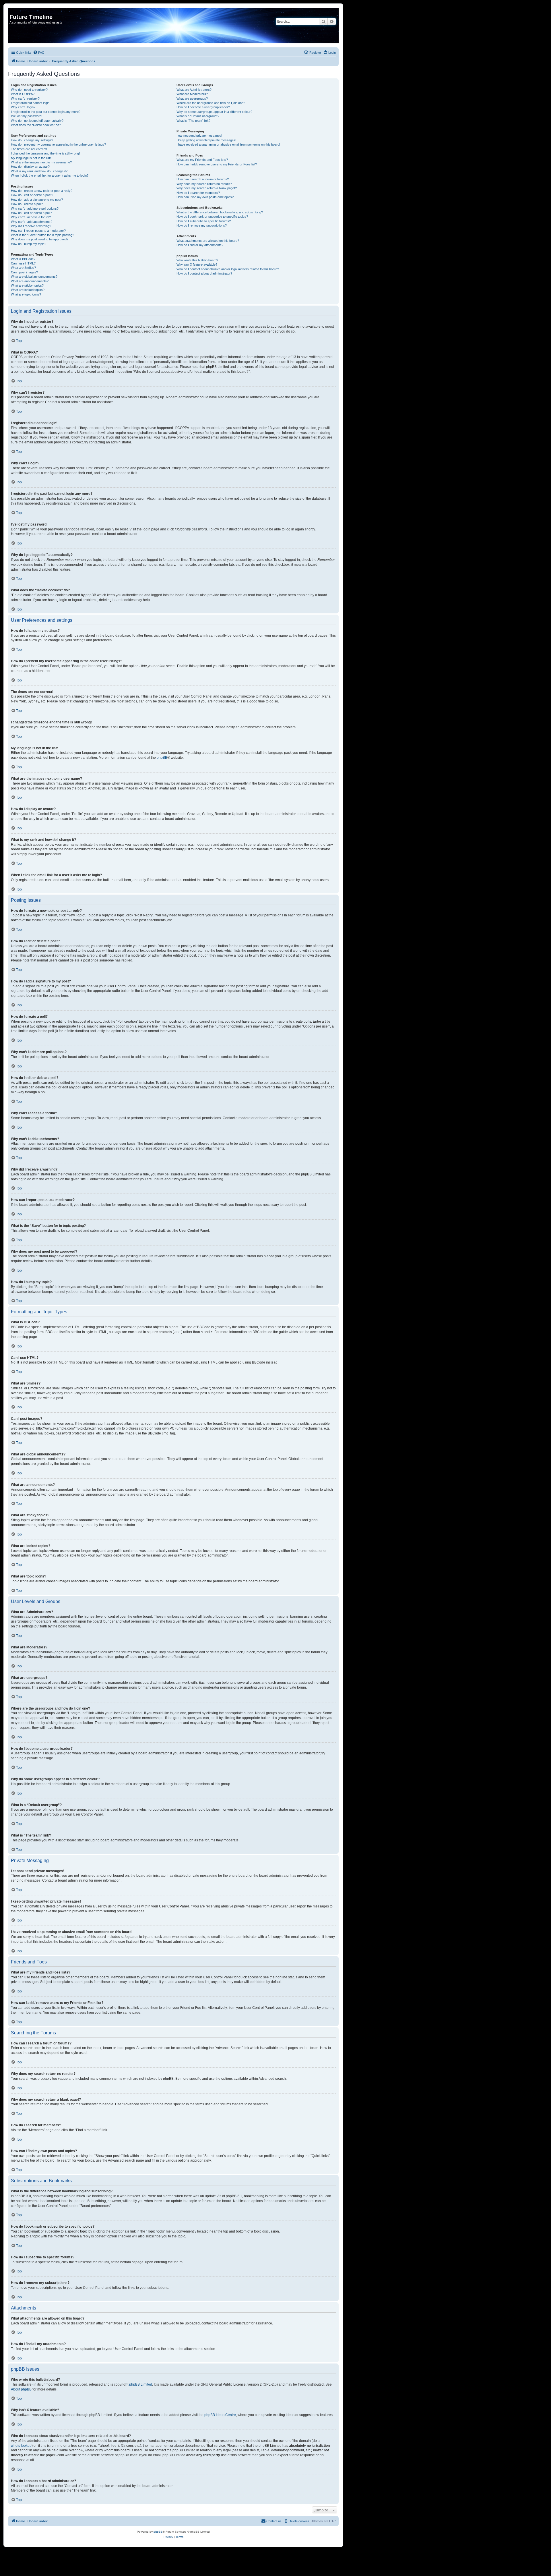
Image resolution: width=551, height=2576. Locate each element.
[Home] (13, 11)
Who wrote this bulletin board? (197, 260)
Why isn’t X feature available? (197, 264)
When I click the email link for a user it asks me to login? (50, 175)
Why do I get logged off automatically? (37, 121)
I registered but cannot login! (31, 103)
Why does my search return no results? (204, 184)
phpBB (162, 758)
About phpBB (21, 2389)
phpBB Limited (141, 2384)
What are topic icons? (26, 294)
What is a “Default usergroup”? (198, 116)
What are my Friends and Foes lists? (202, 160)
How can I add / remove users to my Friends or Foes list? (217, 164)
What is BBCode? (23, 259)
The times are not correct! (29, 149)
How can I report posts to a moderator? (38, 231)
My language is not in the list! (31, 158)
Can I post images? (24, 272)
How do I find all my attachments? (200, 245)
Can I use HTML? (23, 263)
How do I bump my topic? (29, 244)
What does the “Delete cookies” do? (36, 125)
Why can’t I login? (23, 107)
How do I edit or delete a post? (32, 195)
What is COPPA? (23, 94)
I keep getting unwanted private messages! (206, 140)
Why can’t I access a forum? (31, 217)
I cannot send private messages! (199, 136)
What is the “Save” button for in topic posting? (42, 235)
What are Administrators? (194, 90)
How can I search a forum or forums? (203, 179)
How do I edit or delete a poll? (31, 213)
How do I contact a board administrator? (204, 273)
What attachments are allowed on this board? (208, 241)
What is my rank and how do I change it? (39, 171)
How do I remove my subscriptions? (202, 225)
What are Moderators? (192, 94)
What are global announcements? (34, 277)
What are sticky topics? (27, 285)
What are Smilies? (23, 268)
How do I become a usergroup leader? (203, 107)
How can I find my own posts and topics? (205, 197)
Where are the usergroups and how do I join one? (211, 103)
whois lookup (21, 2446)
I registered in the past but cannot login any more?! (46, 112)
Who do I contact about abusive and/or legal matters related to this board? (228, 269)
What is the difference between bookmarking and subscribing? (220, 212)
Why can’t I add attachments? (32, 222)
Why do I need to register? (29, 90)
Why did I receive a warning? (31, 226)
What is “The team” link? (193, 121)
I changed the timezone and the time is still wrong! (45, 153)
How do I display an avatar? (30, 167)
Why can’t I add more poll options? (35, 208)
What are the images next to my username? (41, 162)
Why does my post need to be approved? (40, 239)
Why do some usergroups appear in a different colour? (214, 112)
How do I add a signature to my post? (37, 200)
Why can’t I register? (25, 99)
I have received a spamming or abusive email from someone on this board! (228, 144)
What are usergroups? (192, 99)
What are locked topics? (28, 290)
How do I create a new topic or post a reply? (42, 191)
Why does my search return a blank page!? (207, 188)
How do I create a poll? (27, 204)
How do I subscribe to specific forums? (204, 221)
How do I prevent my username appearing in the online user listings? (58, 144)
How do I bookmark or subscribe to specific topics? (212, 217)
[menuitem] (39, 53)
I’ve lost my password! (27, 116)
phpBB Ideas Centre (220, 2415)
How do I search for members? (198, 193)
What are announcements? (30, 281)
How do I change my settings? (32, 140)
